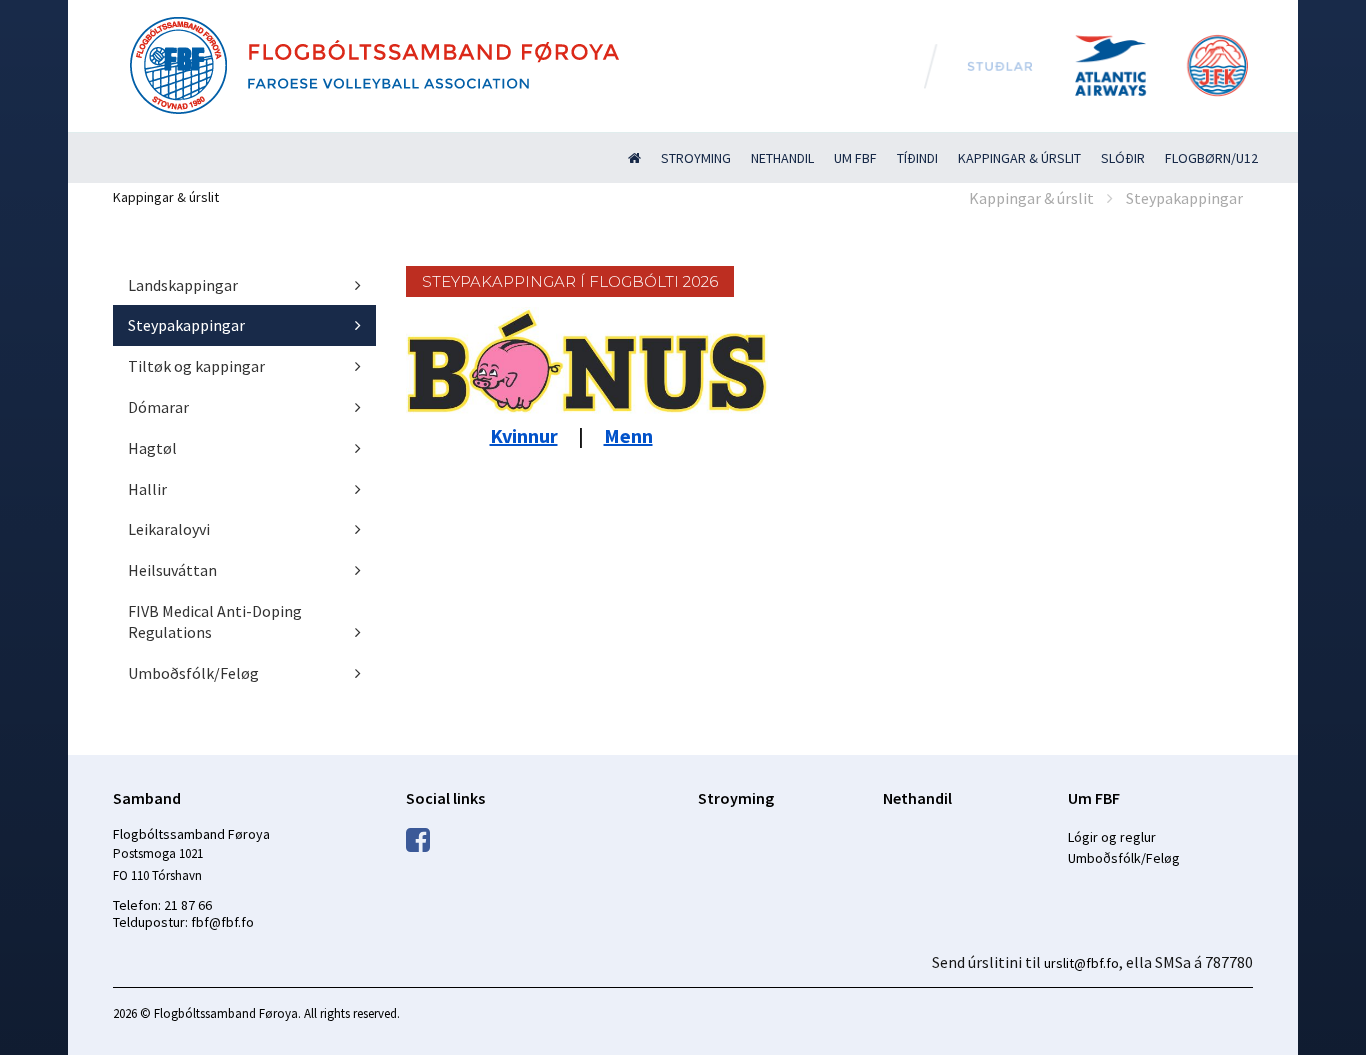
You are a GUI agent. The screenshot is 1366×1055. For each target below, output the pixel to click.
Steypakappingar (1184, 198)
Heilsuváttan (172, 570)
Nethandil (782, 158)
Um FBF (855, 158)
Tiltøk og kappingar (196, 366)
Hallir (147, 489)
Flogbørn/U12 (1211, 158)
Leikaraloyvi (169, 529)
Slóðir (1123, 158)
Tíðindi (917, 158)
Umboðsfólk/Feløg (193, 673)
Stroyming (696, 158)
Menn (628, 435)
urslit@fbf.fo (1081, 963)
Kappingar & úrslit (1019, 158)
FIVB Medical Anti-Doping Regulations (215, 621)
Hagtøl (152, 448)
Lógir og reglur (1112, 837)
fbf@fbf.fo (222, 922)
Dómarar (158, 407)
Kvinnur (524, 435)
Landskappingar (183, 285)
